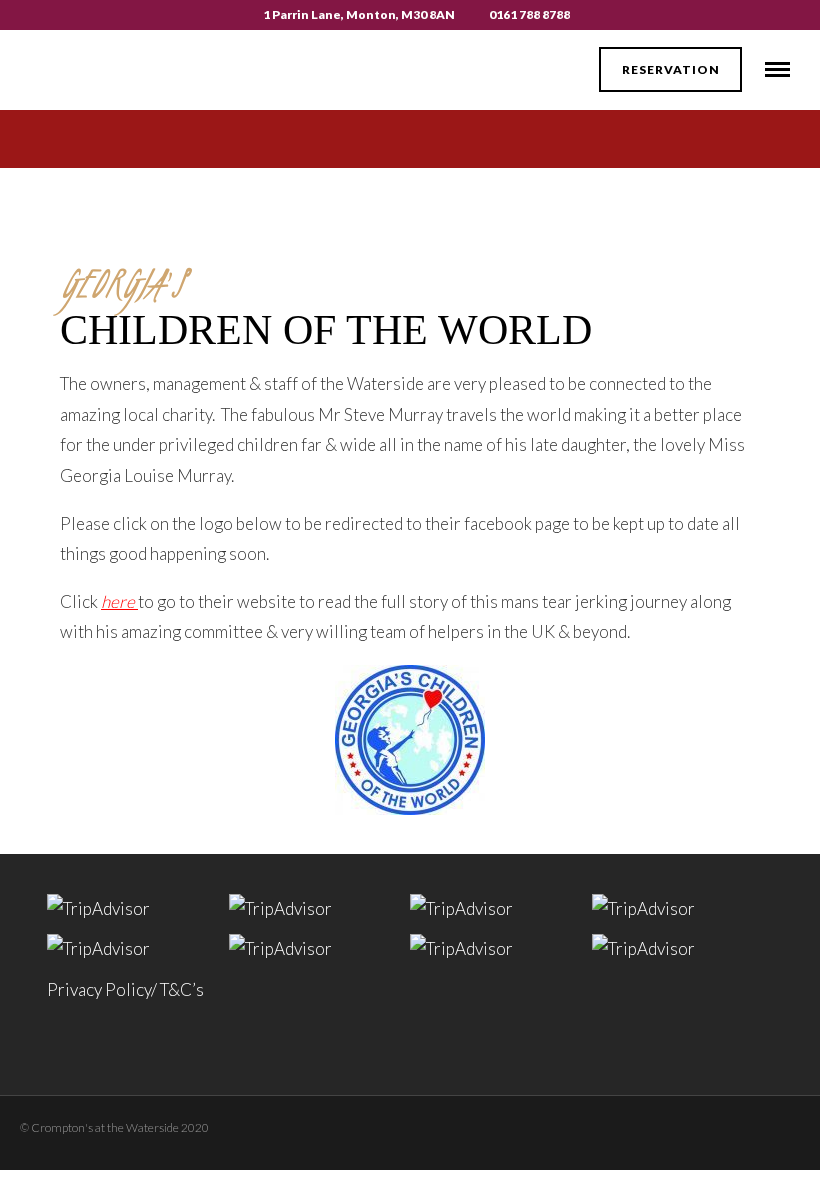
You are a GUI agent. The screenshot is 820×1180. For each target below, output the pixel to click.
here (118, 601)
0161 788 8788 (529, 14)
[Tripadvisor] (705, 1124)
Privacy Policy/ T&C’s (125, 989)
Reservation (671, 69)
